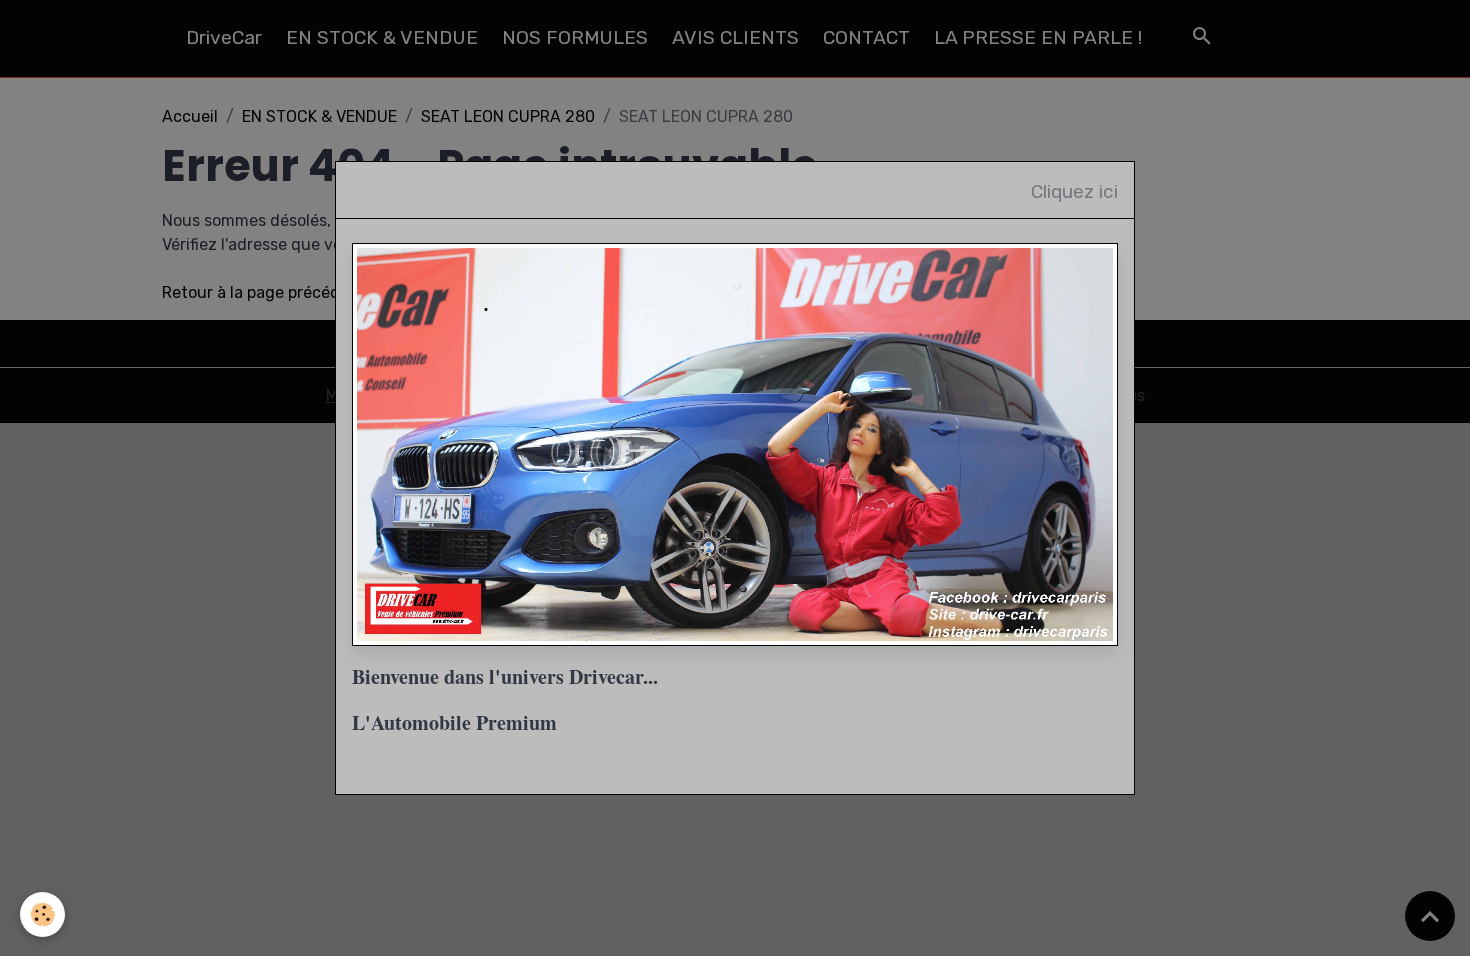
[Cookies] (42, 914)
